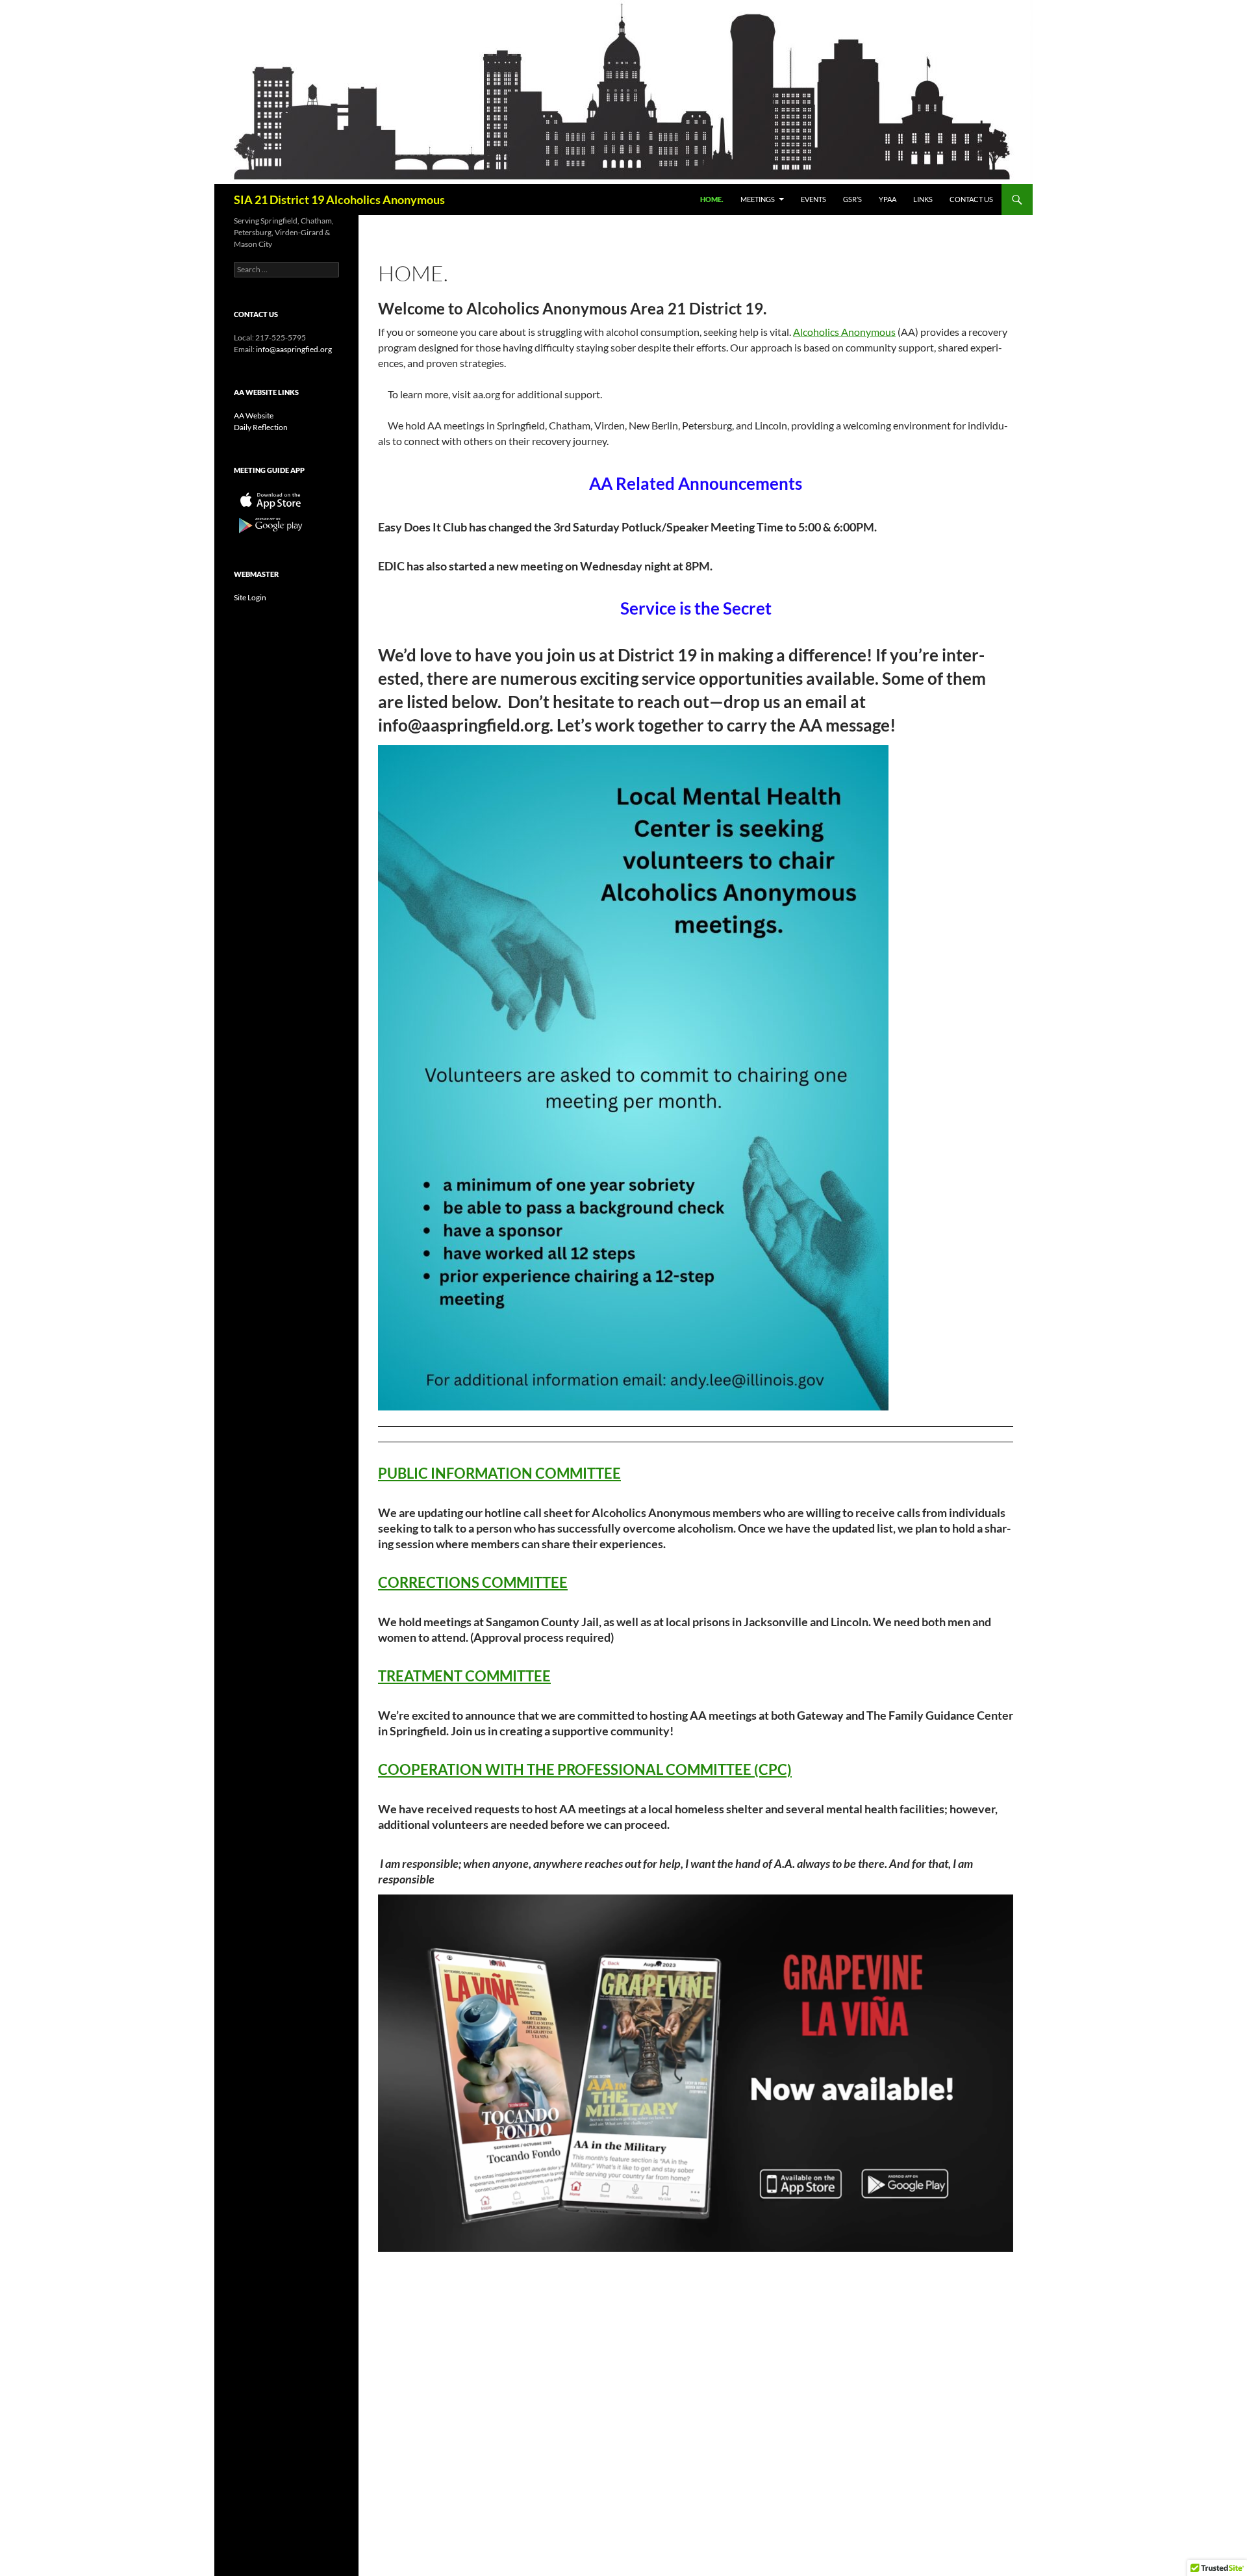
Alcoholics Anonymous (844, 332)
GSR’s (852, 199)
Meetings (758, 199)
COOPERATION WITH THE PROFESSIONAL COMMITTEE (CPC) (585, 1769)
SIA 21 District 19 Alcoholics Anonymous (339, 199)
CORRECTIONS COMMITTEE (473, 1582)
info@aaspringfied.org (294, 349)
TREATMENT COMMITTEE (464, 1676)
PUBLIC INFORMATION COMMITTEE (499, 1473)
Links (923, 199)
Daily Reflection (261, 427)
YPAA (888, 199)
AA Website (254, 415)
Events (813, 199)
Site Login (250, 597)
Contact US (971, 199)
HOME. (712, 199)
